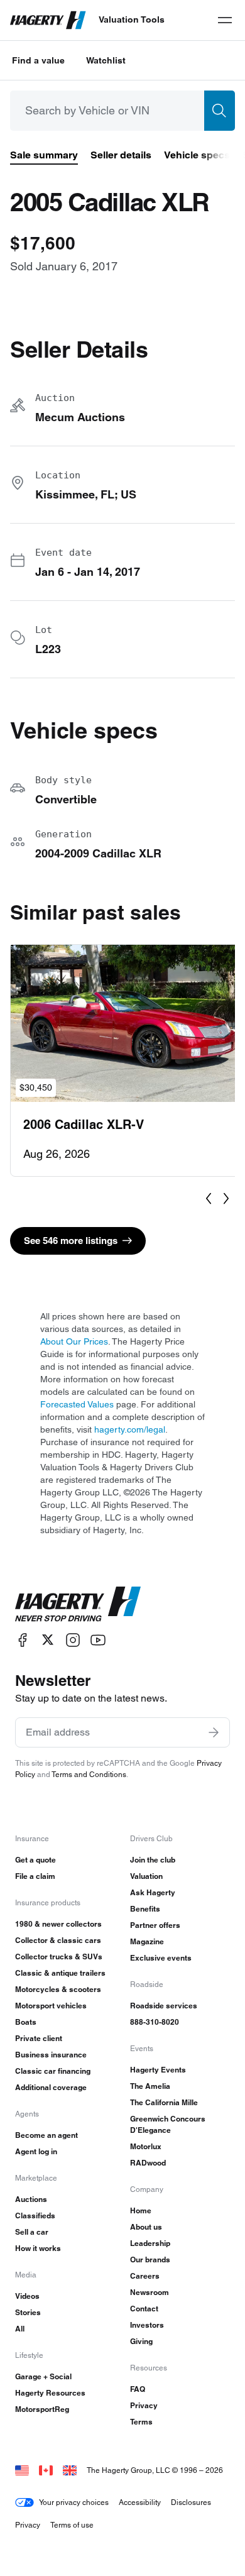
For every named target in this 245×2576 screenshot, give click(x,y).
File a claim (35, 1876)
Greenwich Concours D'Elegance (168, 2124)
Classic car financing (53, 2071)
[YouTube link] (98, 1640)
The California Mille (164, 2102)
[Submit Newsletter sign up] (214, 1732)
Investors (147, 2325)
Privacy (144, 2405)
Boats (26, 2022)
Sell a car (32, 2232)
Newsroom (150, 2292)
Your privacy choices (74, 2502)
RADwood (148, 2163)
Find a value (38, 60)
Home (141, 2210)
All (20, 2329)
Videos (27, 2296)
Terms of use (72, 2525)
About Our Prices (74, 1341)
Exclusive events (161, 1958)
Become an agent (46, 2135)
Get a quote (35, 1860)
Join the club (153, 1860)
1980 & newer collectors (58, 1924)
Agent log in (36, 2151)
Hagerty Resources (50, 2393)
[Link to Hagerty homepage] (78, 1604)
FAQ (138, 2389)
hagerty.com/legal (130, 1429)
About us (146, 2227)
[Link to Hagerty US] (22, 2470)
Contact (144, 2309)
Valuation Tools (132, 19)
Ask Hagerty (153, 1892)
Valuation (146, 1876)
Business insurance (51, 2055)
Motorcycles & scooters (58, 1989)
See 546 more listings (71, 1241)
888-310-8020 (155, 2022)
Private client (39, 2038)
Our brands (150, 2260)
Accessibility (140, 2502)
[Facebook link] (23, 1640)
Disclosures (191, 2502)
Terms (141, 2422)
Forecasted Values (77, 1404)
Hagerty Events (158, 2070)
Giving (141, 2341)
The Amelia (150, 2086)
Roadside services (164, 2006)
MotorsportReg (42, 2409)
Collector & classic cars (58, 1940)
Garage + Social (43, 2376)
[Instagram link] (73, 1640)
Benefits (145, 1909)
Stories (28, 2312)
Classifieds (35, 2215)
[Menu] (225, 20)
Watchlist (106, 60)
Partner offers (155, 1925)
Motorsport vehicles (51, 2006)
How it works (38, 2248)
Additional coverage (51, 2087)
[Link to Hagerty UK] (70, 2470)
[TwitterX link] (48, 1640)
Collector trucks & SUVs (59, 1957)
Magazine (147, 1941)
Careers (145, 2276)
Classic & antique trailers (60, 1973)
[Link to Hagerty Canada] (46, 2470)
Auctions (31, 2199)
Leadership (150, 2243)
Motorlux (146, 2146)
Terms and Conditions (89, 1774)
